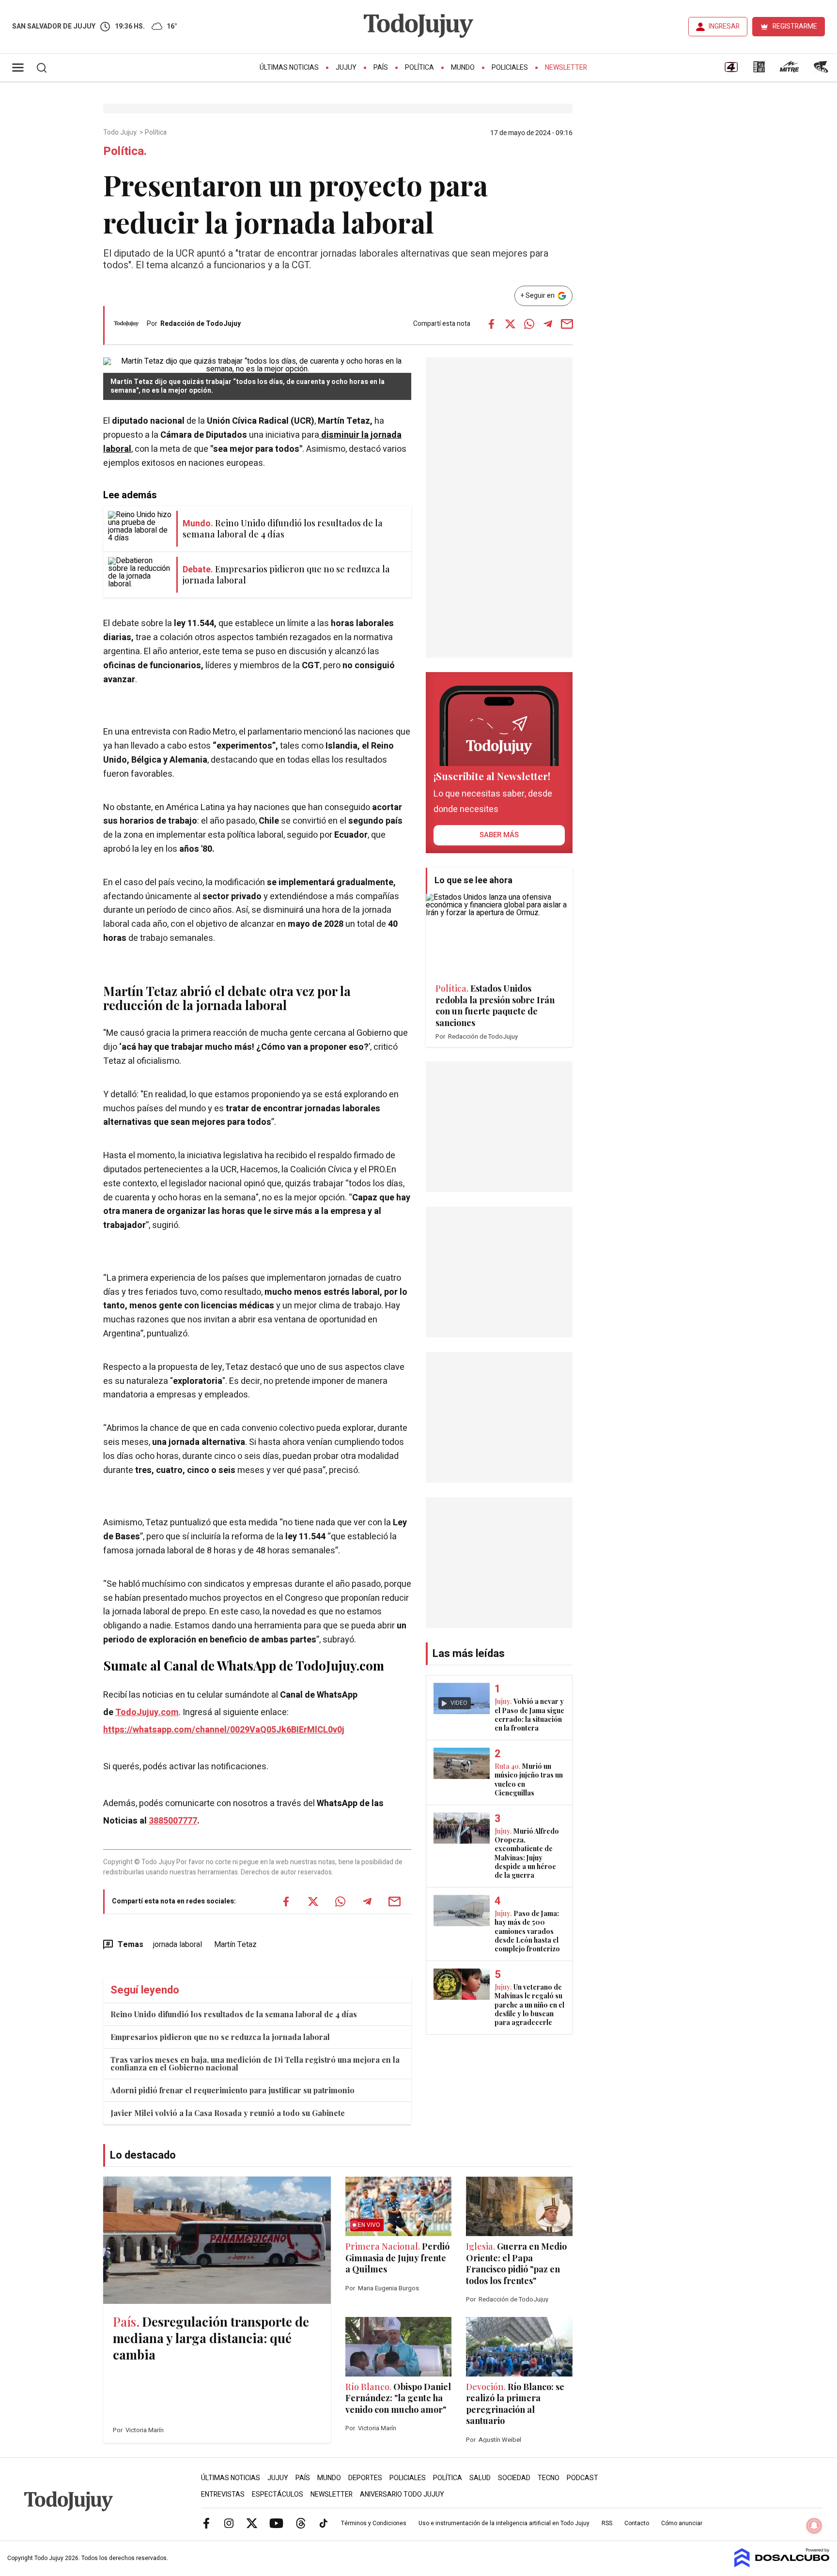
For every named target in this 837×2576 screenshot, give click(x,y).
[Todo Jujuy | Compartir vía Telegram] (548, 324)
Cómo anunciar (682, 2523)
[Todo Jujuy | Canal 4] (731, 70)
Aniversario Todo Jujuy (402, 2494)
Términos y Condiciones (374, 2523)
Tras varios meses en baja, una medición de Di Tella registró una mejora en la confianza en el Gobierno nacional (255, 2063)
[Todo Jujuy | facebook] (206, 2523)
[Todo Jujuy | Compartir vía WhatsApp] (529, 324)
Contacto (637, 2523)
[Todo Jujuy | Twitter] (252, 2523)
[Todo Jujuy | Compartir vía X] (510, 324)
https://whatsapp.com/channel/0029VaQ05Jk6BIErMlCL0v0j (224, 1730)
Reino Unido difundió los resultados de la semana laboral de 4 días (234, 2014)
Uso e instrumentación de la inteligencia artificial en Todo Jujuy (504, 2523)
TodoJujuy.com (147, 1712)
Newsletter (566, 68)
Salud (480, 2478)
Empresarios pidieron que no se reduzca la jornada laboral (220, 2037)
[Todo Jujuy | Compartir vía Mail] (567, 324)
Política (419, 68)
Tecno (549, 2478)
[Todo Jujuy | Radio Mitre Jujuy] (789, 70)
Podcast (582, 2478)
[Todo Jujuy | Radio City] (759, 70)
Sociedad (514, 2478)
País (381, 68)
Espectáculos (278, 2494)
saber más (499, 835)
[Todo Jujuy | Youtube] (276, 2523)
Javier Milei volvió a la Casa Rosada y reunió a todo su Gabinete (228, 2113)
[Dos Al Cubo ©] (782, 2565)
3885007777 (173, 1821)
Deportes (365, 2478)
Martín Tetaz (235, 1945)
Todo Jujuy (121, 133)
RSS (607, 2523)
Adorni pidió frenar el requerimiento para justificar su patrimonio (232, 2090)
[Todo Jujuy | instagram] (229, 2523)
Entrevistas (223, 2494)
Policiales (510, 68)
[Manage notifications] (814, 2526)
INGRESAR (724, 26)
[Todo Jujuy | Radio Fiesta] (822, 70)
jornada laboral (178, 1945)
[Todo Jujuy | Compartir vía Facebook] (491, 324)
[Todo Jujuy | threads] (301, 2523)
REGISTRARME (795, 26)
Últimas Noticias (289, 68)
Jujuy (346, 68)
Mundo (463, 68)
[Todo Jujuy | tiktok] (324, 2523)
